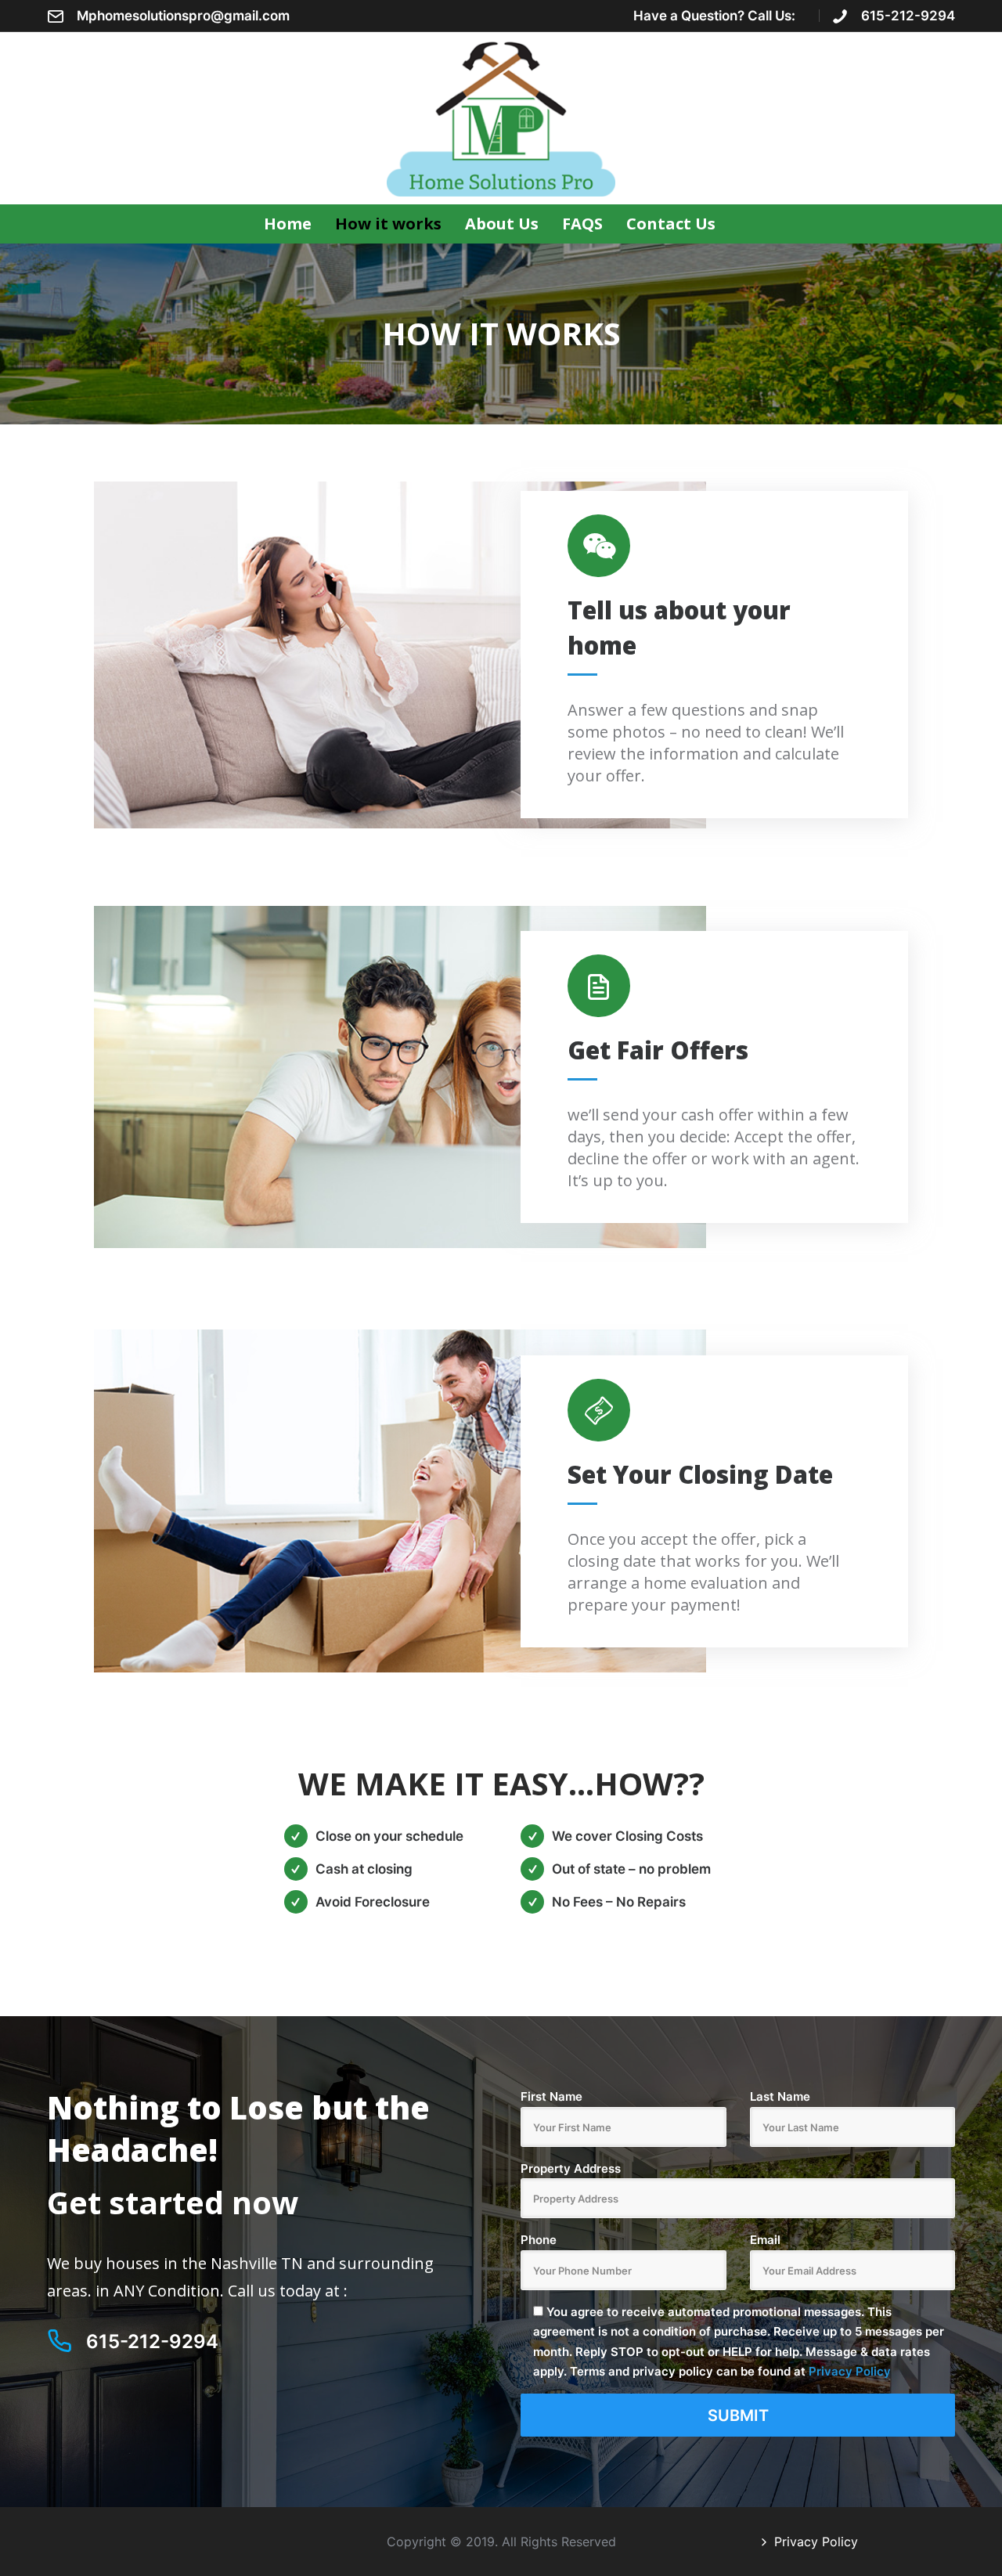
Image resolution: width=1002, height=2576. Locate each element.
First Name (551, 2096)
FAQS (582, 224)
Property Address (571, 2168)
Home (288, 224)
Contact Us (671, 224)
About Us (502, 224)
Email (765, 2240)
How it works (388, 224)
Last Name (780, 2096)
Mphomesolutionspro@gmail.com (183, 16)
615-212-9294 (908, 16)
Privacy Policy (850, 2371)
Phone (539, 2240)
